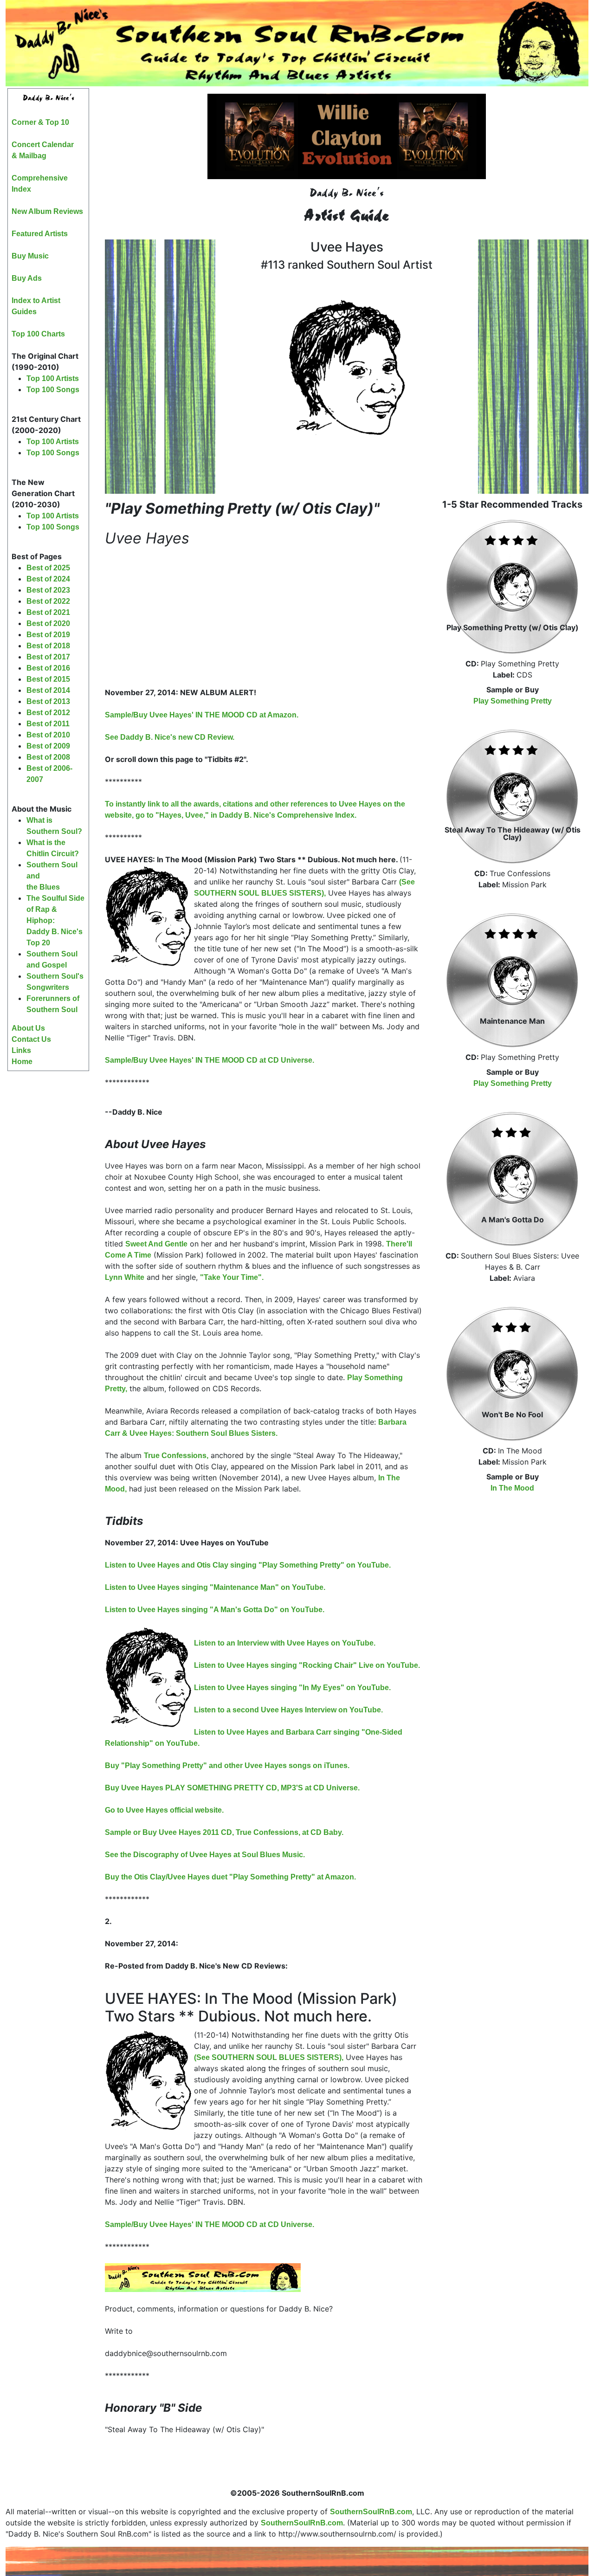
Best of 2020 (48, 623)
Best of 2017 (48, 657)
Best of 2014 (48, 690)
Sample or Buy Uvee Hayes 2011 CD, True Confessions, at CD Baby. (224, 1832)
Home (22, 1062)
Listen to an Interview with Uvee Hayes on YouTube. (285, 1643)
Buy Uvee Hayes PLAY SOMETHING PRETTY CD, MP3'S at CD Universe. (232, 1788)
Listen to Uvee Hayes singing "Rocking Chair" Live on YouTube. (307, 1665)
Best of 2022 (48, 601)
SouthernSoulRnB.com (371, 2512)
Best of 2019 (48, 635)
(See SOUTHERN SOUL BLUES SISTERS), (269, 2057)
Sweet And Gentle (156, 1244)
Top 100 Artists (53, 378)
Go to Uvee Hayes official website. (164, 1810)
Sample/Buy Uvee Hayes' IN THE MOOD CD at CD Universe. (210, 1060)
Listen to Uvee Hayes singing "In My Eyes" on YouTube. (292, 1688)
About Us (28, 1028)
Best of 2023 (48, 590)
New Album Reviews (47, 211)
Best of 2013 (48, 701)
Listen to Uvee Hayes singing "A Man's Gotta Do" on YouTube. (215, 1610)
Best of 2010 (48, 735)
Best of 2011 (48, 724)
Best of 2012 (48, 713)
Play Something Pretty (513, 701)
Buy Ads (27, 278)
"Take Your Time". (232, 1277)
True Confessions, (176, 1456)
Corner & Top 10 (40, 122)
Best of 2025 (48, 568)
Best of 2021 (48, 612)
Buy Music (30, 256)
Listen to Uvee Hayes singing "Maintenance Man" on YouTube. (215, 1587)
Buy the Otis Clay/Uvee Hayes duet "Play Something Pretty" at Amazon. (230, 1877)
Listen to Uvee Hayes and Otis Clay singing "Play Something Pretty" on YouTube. (248, 1565)
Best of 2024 (48, 579)
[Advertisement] (48, 1212)
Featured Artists (40, 234)
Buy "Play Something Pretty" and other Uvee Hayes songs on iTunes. (227, 1766)
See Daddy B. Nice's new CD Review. (170, 737)
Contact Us (31, 1039)
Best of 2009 (48, 746)
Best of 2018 (48, 646)
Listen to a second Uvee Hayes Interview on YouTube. (288, 1710)
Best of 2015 (48, 679)
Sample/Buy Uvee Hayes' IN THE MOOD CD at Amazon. (202, 715)
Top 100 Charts (38, 334)
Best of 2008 (48, 757)
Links (21, 1050)
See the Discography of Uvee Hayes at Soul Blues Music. (205, 1855)
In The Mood (512, 1488)
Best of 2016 (48, 668)
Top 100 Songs (53, 390)
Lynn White (125, 1277)
